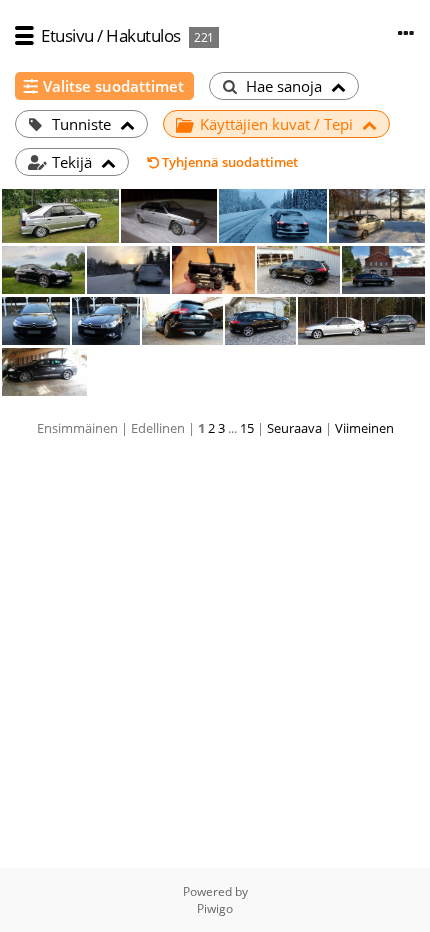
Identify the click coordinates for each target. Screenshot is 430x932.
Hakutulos (143, 35)
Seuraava (294, 428)
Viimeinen (364, 428)
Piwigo (215, 908)
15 (247, 428)
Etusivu (67, 35)
